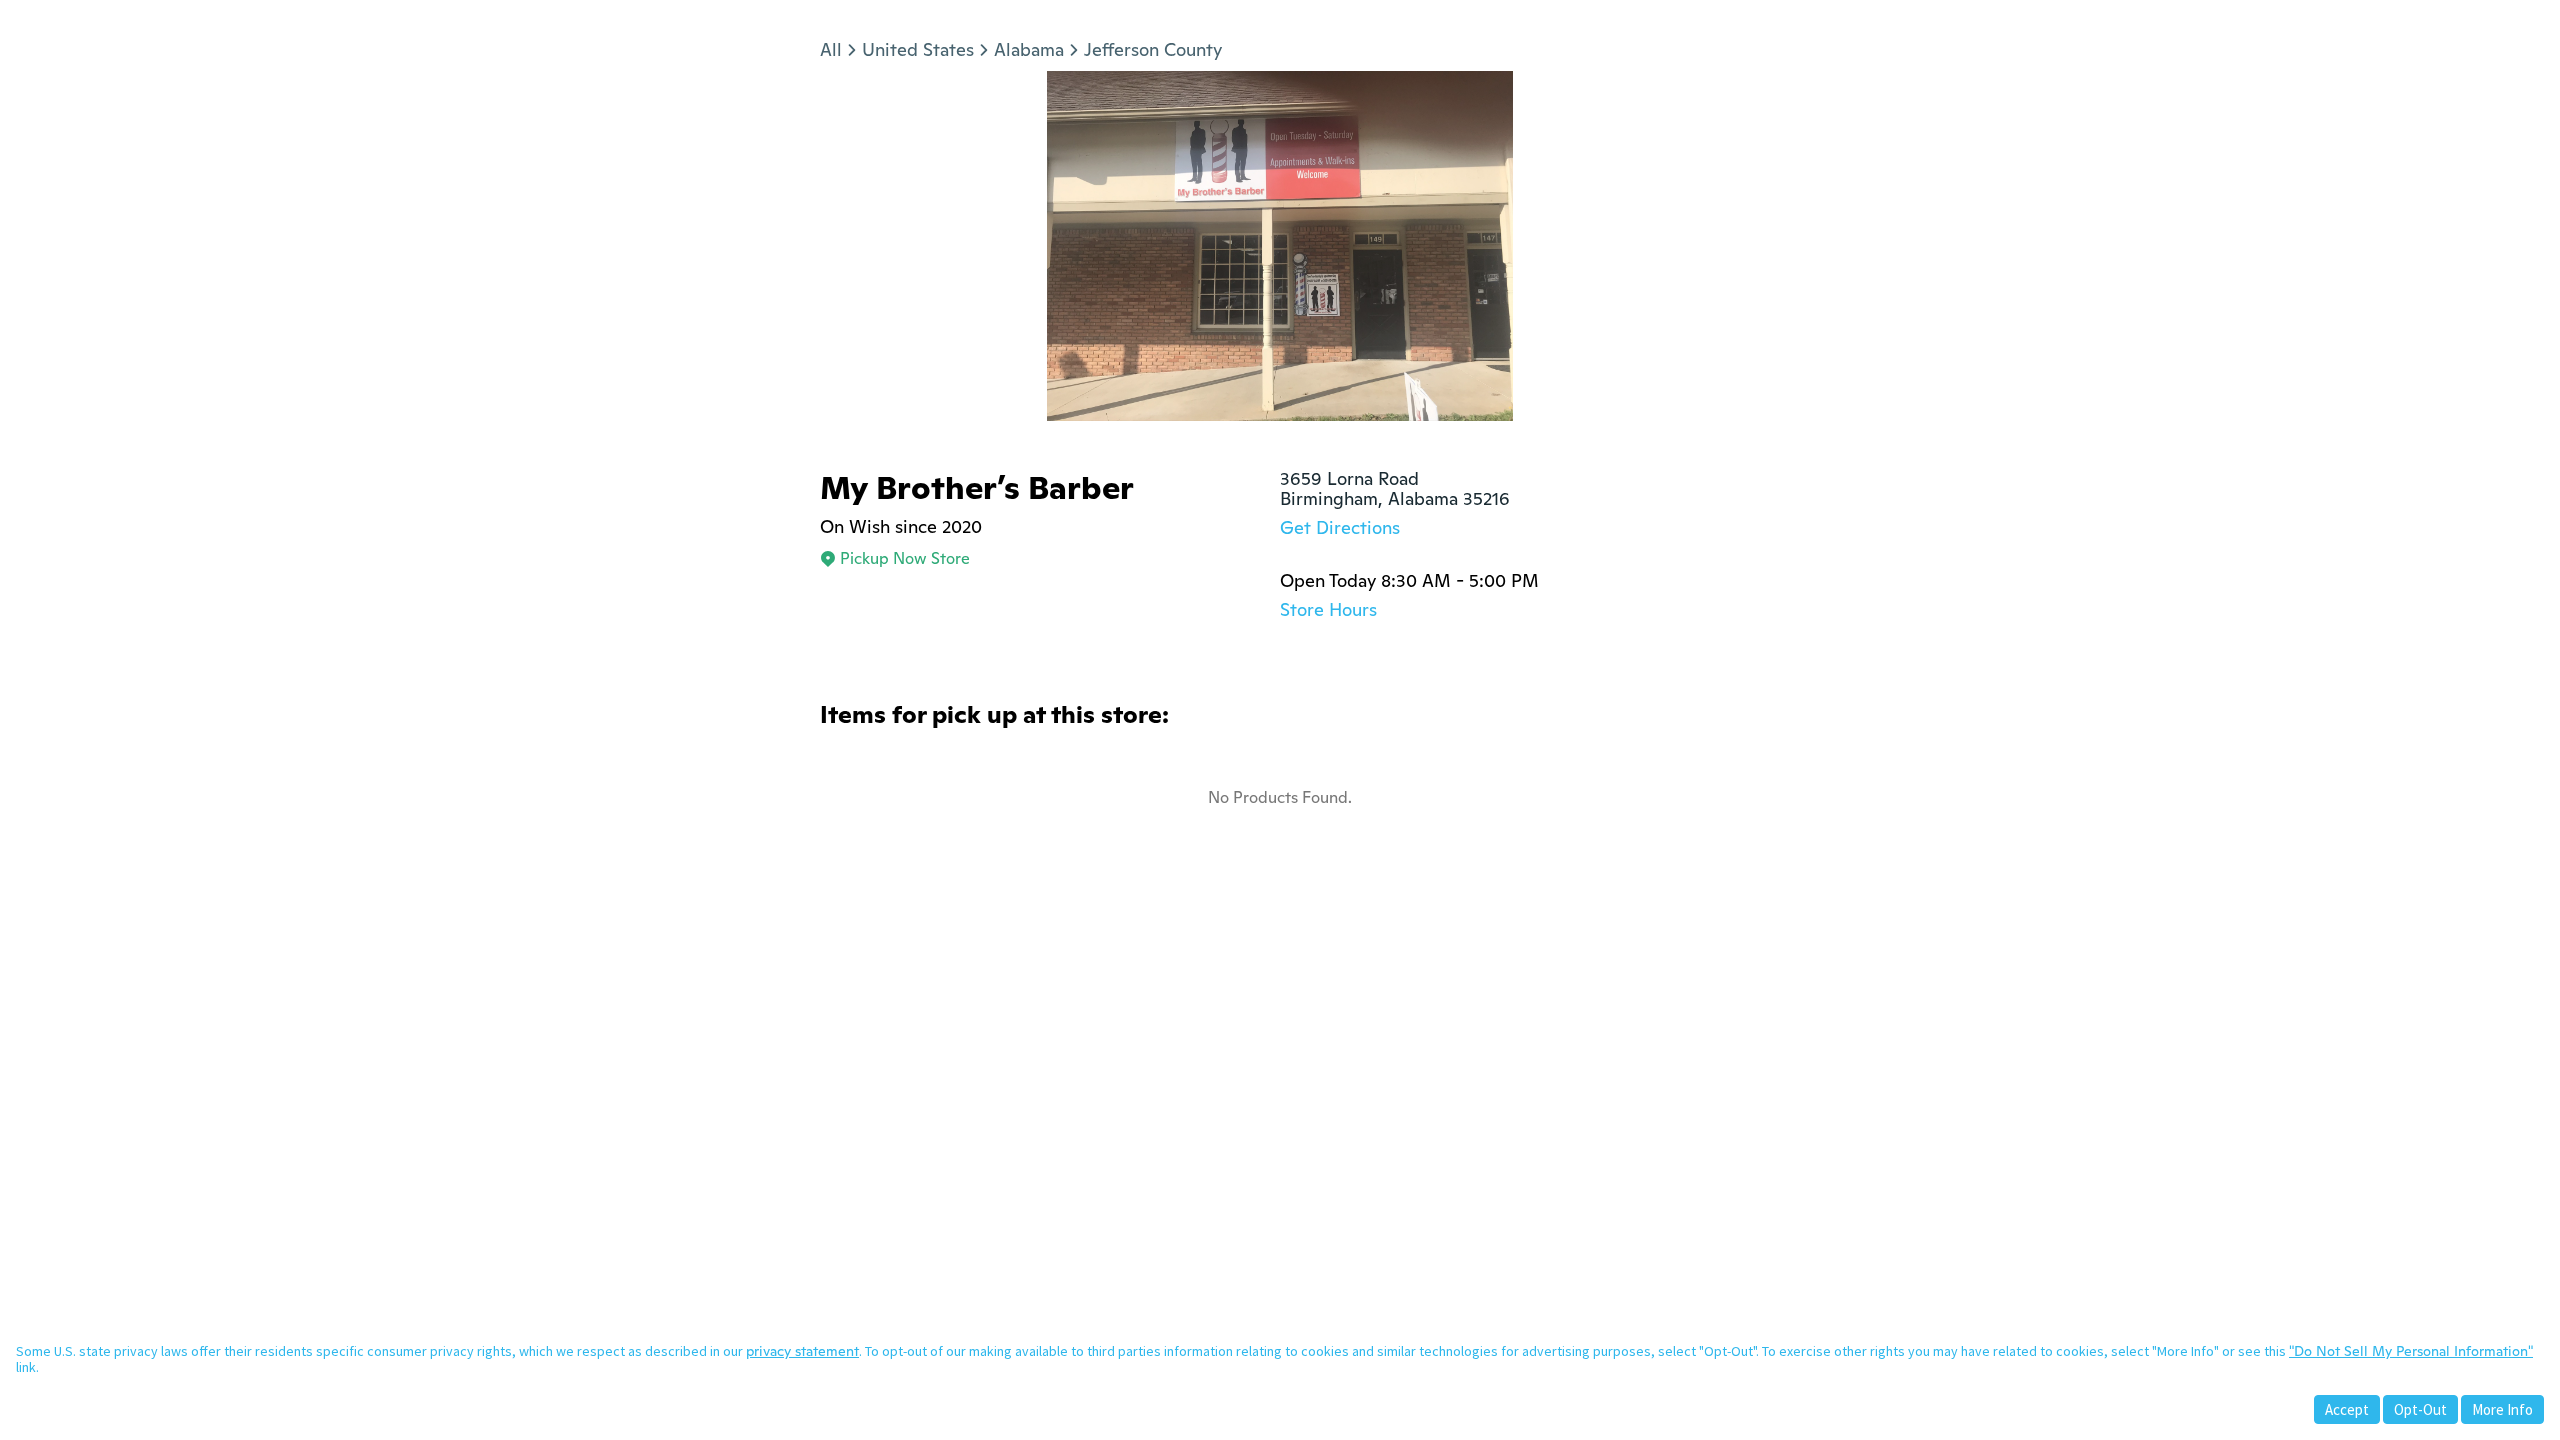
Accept (2347, 1409)
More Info (2502, 1409)
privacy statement (802, 1351)
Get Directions (1340, 527)
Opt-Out (2420, 1409)
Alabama (1029, 49)
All (831, 49)
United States (918, 49)
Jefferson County (1153, 49)
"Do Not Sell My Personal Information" (2411, 1351)
